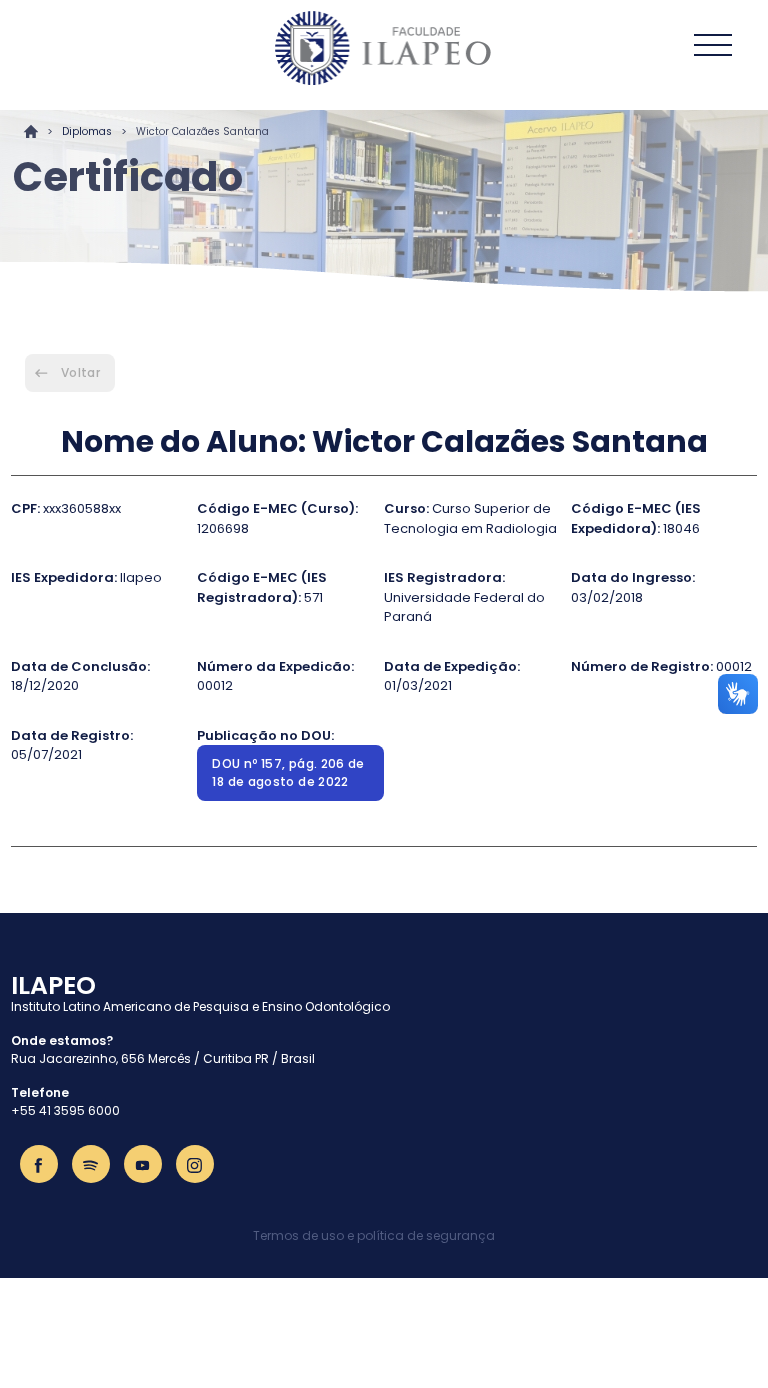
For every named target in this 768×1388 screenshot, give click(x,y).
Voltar (80, 372)
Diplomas (87, 131)
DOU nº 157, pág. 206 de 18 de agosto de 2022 (288, 772)
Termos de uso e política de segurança (374, 1235)
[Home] (384, 48)
